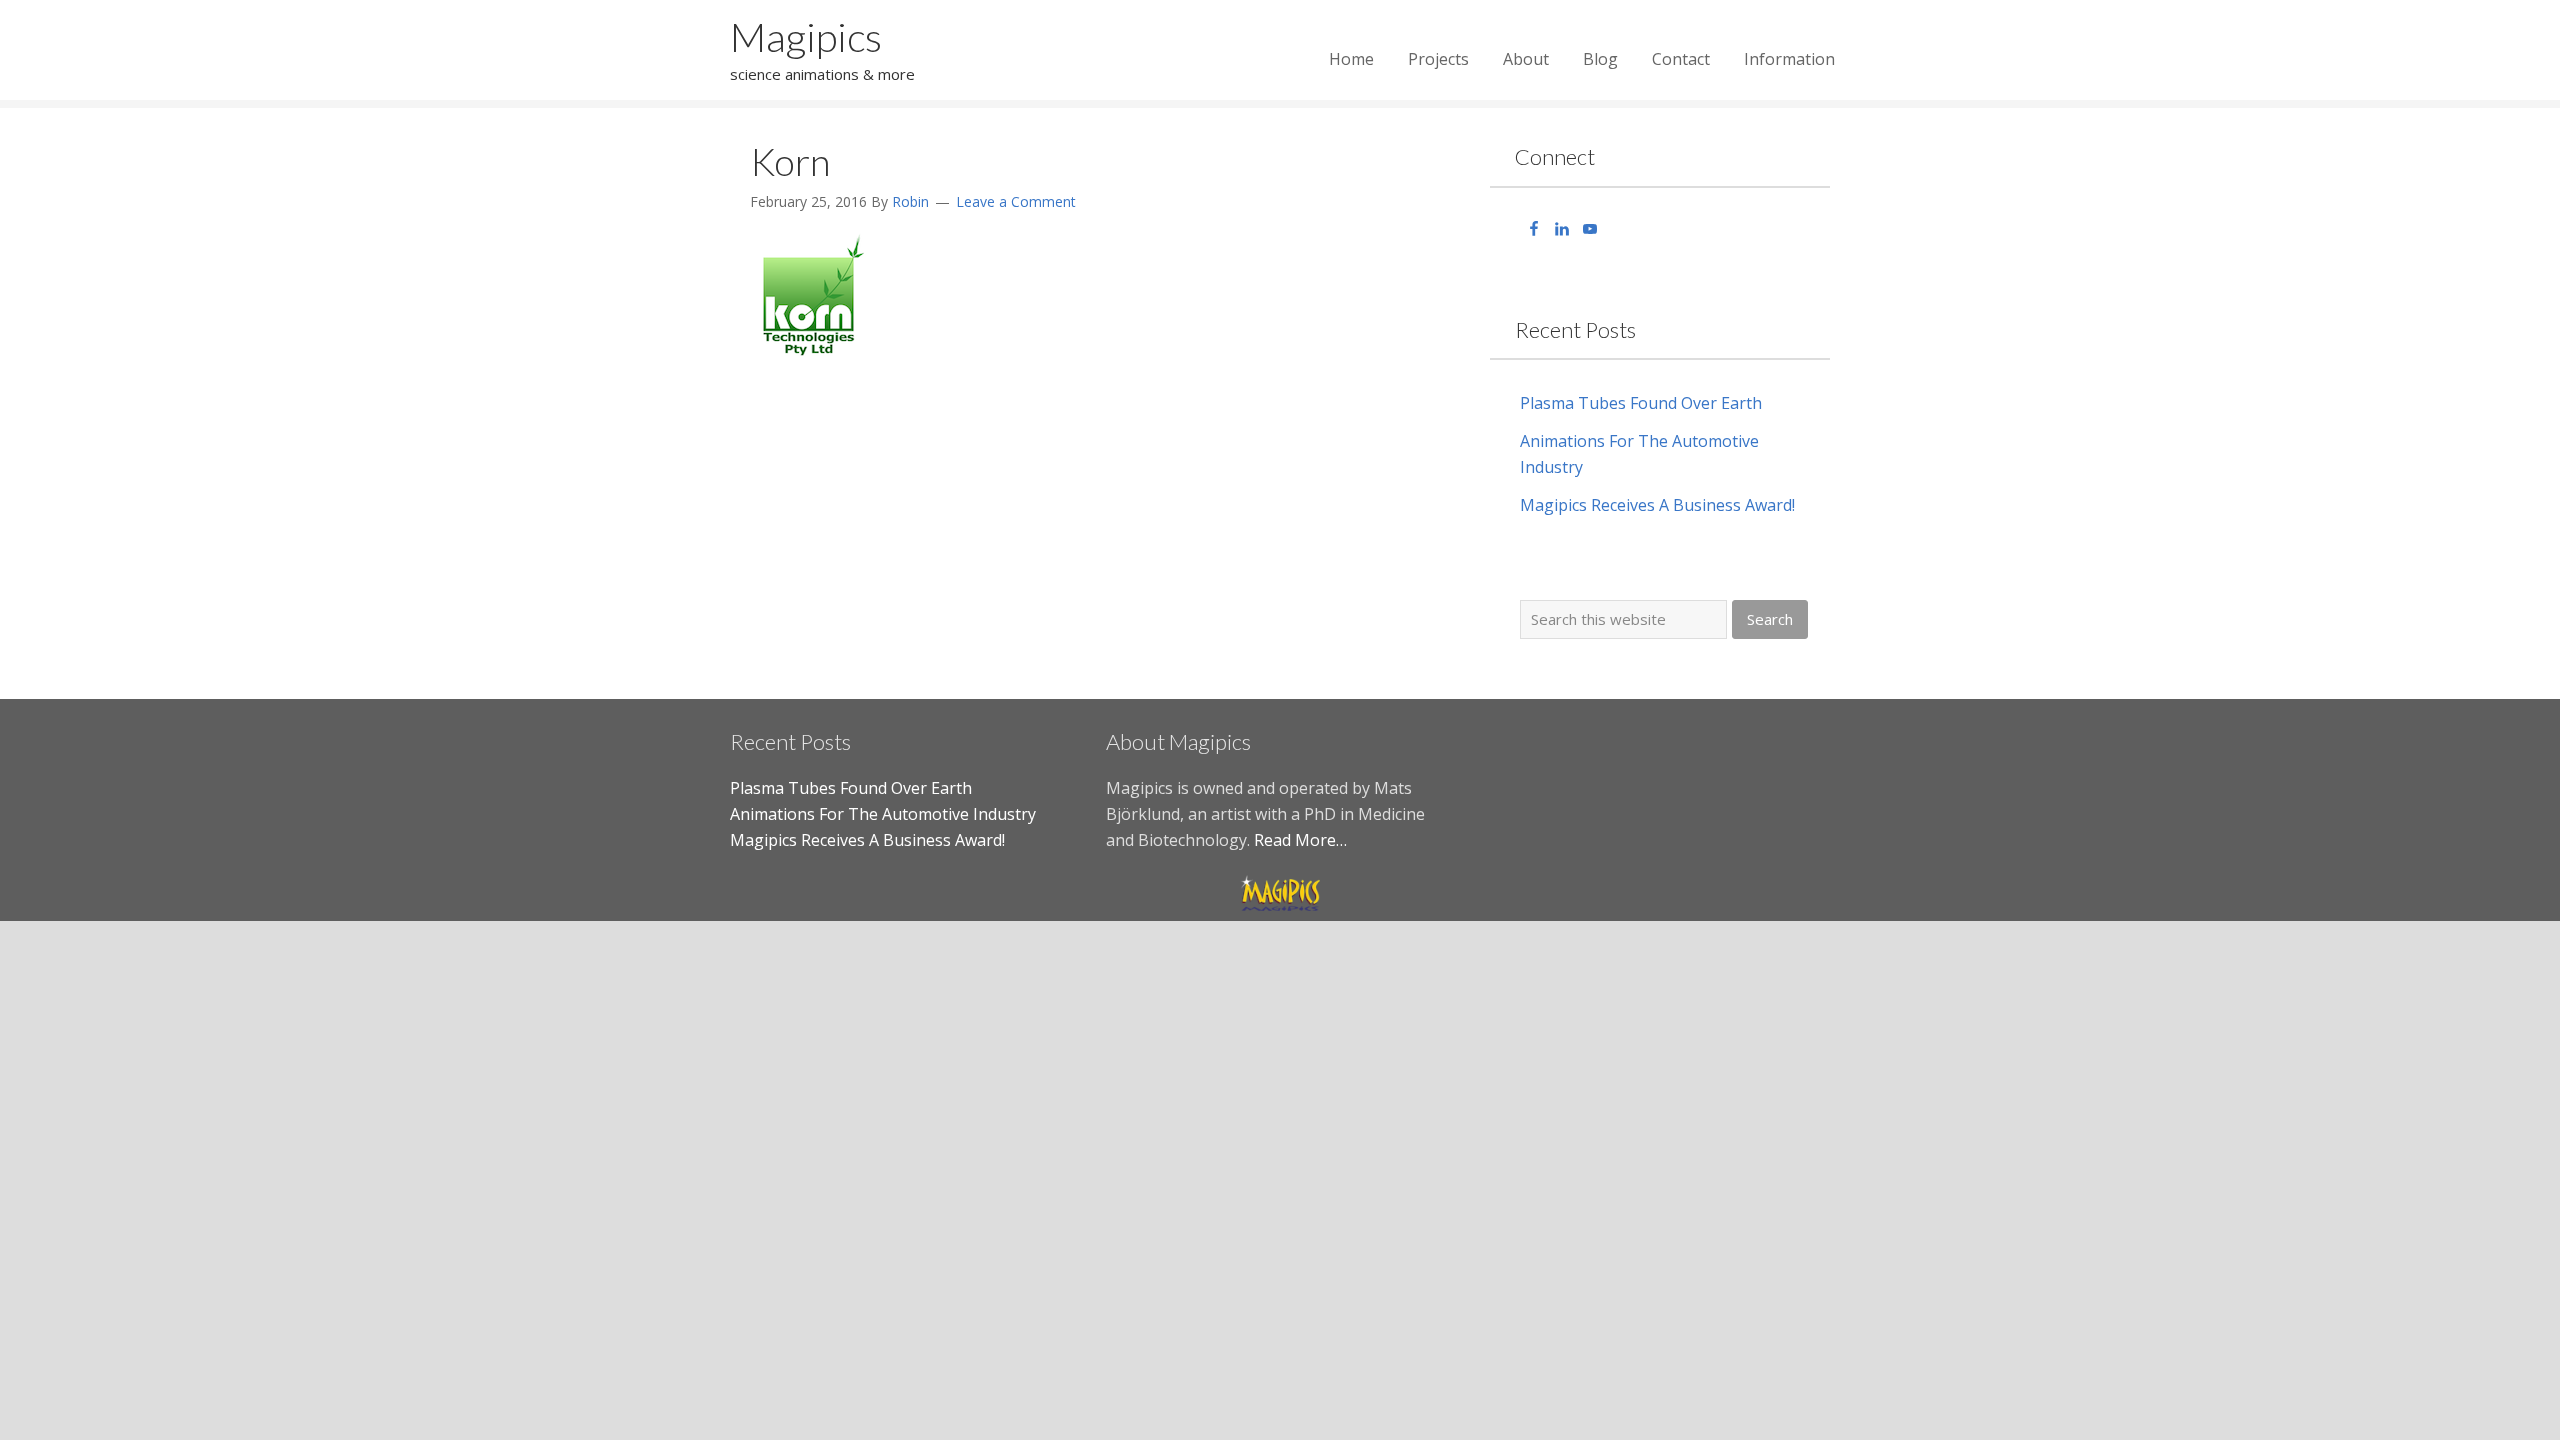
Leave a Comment (1016, 201)
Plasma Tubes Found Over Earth (1641, 403)
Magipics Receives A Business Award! (1657, 505)
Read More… (1300, 840)
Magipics (806, 37)
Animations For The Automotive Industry (883, 814)
